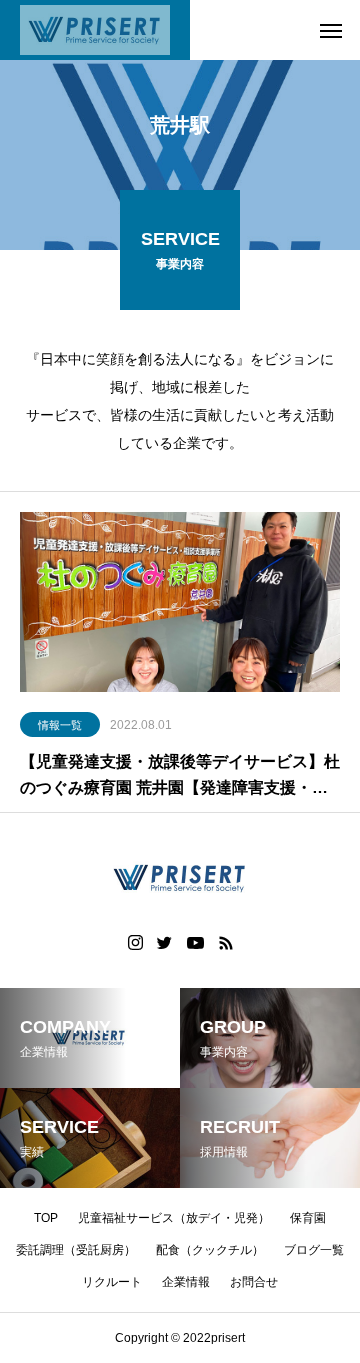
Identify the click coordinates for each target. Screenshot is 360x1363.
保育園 (308, 1218)
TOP (46, 1218)
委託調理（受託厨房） (76, 1250)
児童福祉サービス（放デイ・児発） (174, 1218)
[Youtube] (196, 943)
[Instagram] (135, 943)
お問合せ (254, 1282)
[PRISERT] (95, 30)
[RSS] (226, 943)
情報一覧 (60, 725)
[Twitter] (165, 943)
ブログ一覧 (314, 1250)
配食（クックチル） (210, 1250)
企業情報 (186, 1282)
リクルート (112, 1282)
